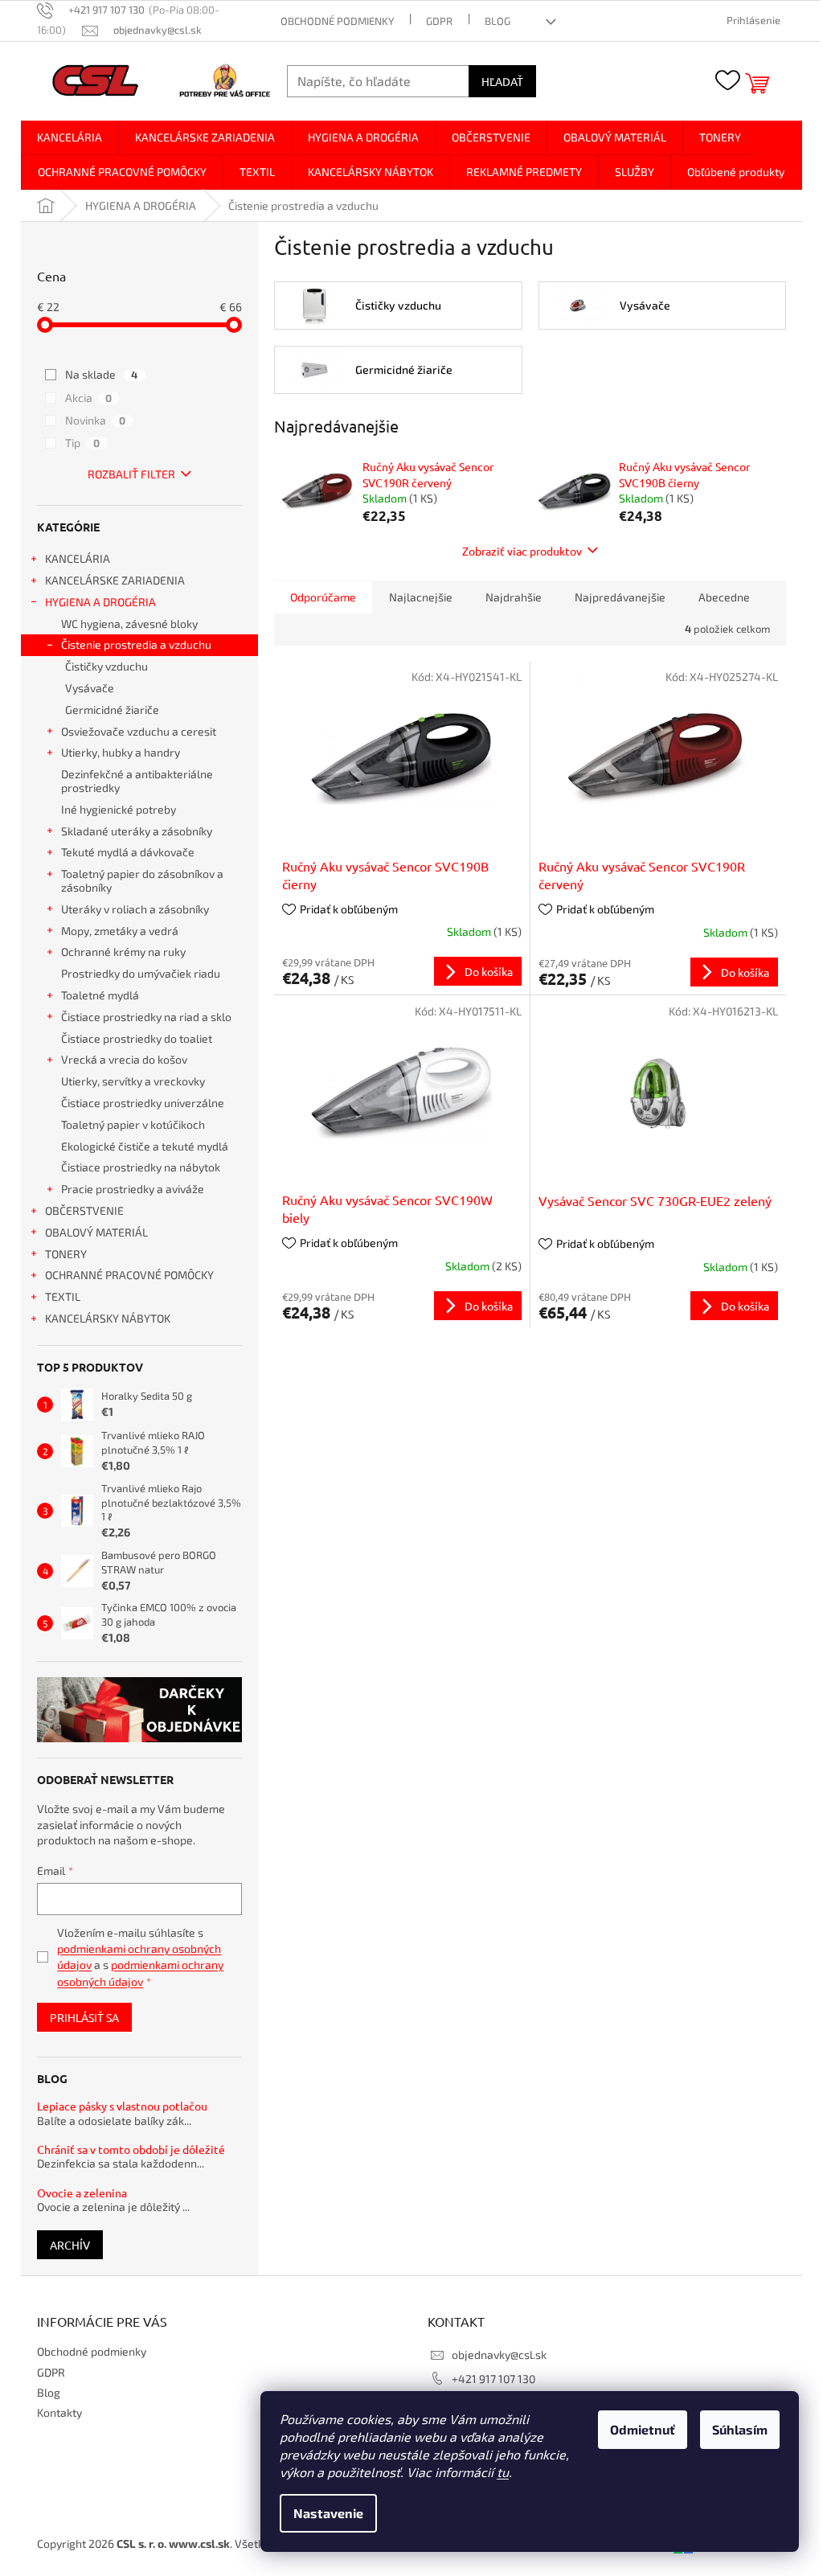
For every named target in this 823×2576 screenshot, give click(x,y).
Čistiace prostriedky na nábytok (141, 1167)
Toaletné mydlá (100, 995)
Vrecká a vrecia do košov (124, 1059)
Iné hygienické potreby (119, 809)
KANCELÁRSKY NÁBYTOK (108, 1318)
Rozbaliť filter (131, 474)
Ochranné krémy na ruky (123, 952)
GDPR (439, 21)
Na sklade (101, 374)
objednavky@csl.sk (499, 2354)
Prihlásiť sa (84, 2017)
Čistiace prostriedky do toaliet (137, 1038)
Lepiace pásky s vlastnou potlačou (122, 2106)
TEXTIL (63, 1296)
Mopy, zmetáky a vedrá (120, 931)
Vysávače (90, 688)
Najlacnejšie (421, 597)
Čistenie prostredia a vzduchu (136, 644)
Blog (497, 21)
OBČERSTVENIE (84, 1210)
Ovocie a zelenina (82, 2193)
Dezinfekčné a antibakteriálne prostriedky (137, 781)
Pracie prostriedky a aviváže (133, 1189)
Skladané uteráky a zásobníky (137, 831)
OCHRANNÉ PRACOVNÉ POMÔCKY (129, 1275)
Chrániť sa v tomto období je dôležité (131, 2149)
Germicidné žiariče (112, 710)
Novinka (95, 420)
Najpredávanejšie (620, 597)
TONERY (66, 1254)
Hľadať (502, 81)
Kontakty (59, 2412)
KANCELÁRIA (78, 558)
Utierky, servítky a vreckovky (133, 1081)
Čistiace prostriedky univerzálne (143, 1103)
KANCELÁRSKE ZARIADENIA (115, 580)
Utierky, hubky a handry (121, 752)
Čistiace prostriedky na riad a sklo (146, 1017)
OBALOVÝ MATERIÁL (96, 1232)
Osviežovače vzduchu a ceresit (139, 731)
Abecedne (724, 597)
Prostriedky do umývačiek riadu (141, 973)
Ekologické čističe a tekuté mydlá (145, 1146)
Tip (82, 443)
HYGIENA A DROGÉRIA (100, 602)
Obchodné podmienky (337, 21)
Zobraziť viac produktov (522, 551)
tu (503, 2472)
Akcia (88, 398)
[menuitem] (70, 137)
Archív (70, 2245)
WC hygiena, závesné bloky (129, 623)
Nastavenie (328, 2513)
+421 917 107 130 (493, 2379)
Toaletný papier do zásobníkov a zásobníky (142, 880)
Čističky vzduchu (106, 666)
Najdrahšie (514, 597)
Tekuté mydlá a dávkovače (128, 852)
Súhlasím (740, 2429)
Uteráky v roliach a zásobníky (135, 909)
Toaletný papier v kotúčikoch (133, 1124)
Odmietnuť (643, 2429)
